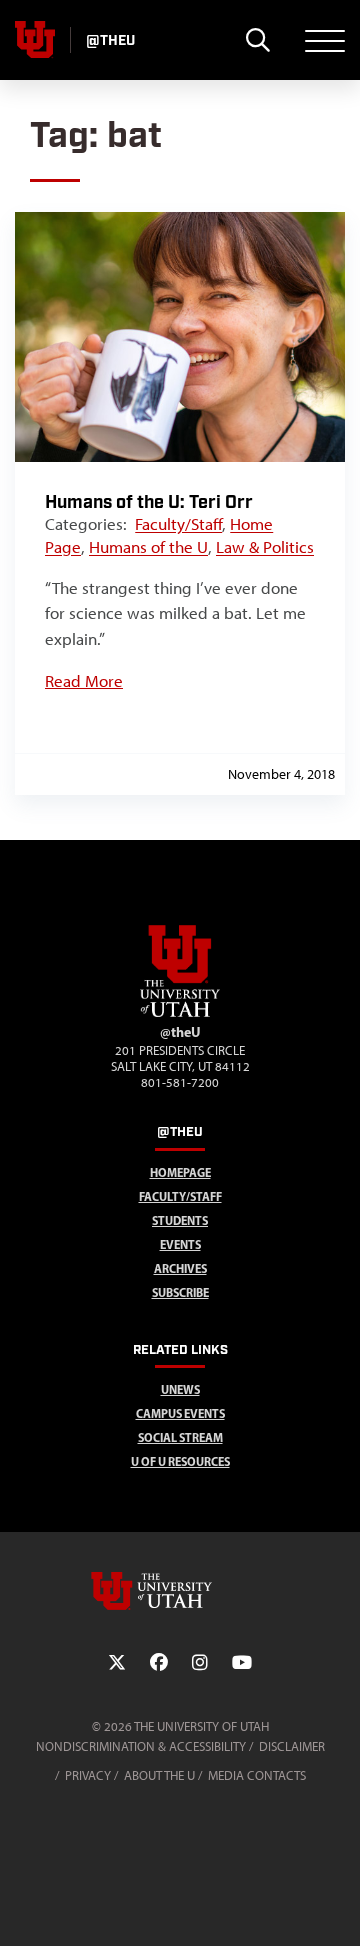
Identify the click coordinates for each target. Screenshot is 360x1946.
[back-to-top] (336, 1906)
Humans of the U (148, 547)
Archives (180, 1268)
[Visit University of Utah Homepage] (35, 40)
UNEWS (180, 1389)
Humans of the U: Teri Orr (149, 502)
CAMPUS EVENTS (180, 1413)
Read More (84, 681)
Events (180, 1244)
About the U (159, 1775)
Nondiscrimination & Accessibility (141, 1746)
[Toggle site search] (257, 40)
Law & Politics (265, 547)
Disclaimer (292, 1746)
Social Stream (180, 1437)
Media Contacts (257, 1775)
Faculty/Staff (178, 524)
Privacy (88, 1775)
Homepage (180, 1172)
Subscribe (180, 1292)
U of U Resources (180, 1461)
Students (180, 1220)
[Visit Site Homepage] (180, 1013)
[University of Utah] (180, 1591)
